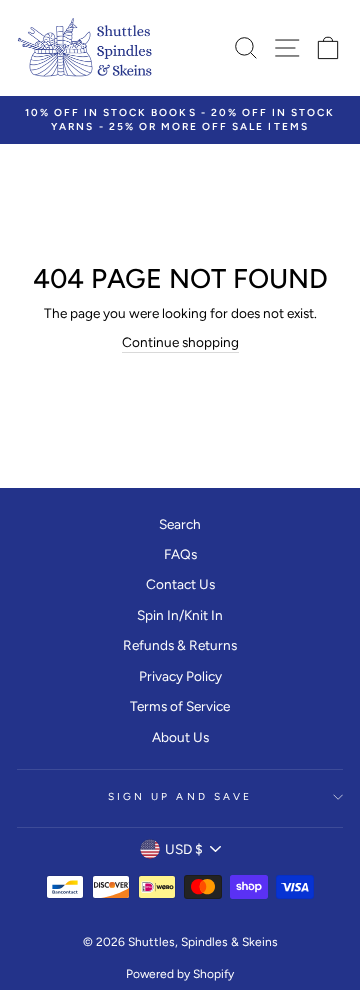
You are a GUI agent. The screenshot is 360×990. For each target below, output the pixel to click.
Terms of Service (180, 706)
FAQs (180, 554)
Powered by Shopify (180, 974)
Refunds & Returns (180, 645)
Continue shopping (180, 342)
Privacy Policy (180, 676)
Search (180, 524)
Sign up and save (180, 796)
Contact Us (180, 584)
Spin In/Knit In (180, 615)
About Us (180, 737)
